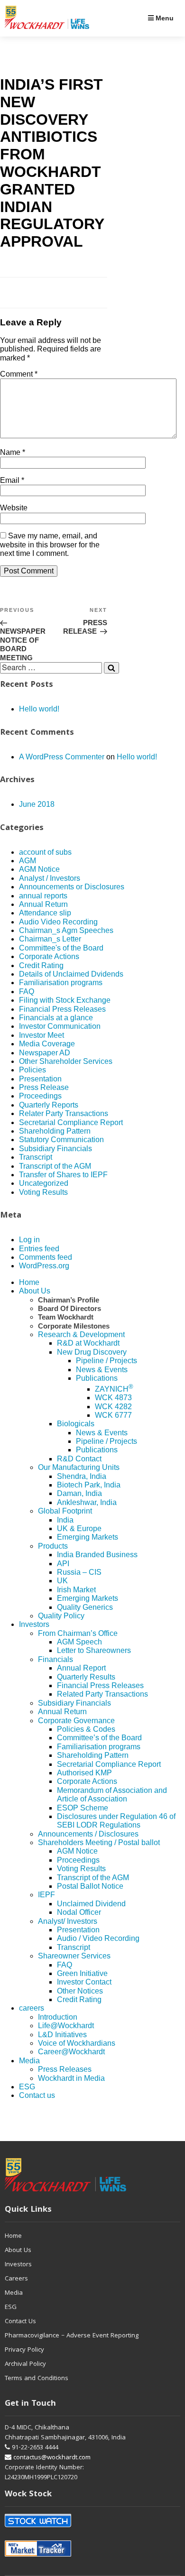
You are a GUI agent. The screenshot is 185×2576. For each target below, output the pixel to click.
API (63, 1564)
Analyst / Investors (50, 878)
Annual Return (43, 904)
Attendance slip (45, 913)
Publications (97, 1378)
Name (13, 452)
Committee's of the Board (61, 948)
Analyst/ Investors (68, 1921)
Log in (29, 1240)
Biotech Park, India (89, 1485)
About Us (35, 1291)
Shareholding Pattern (55, 1131)
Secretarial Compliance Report (71, 1122)
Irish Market (76, 1590)
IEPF (46, 1895)
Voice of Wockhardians (77, 2043)
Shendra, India (82, 1476)
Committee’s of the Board (99, 1738)
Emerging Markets (88, 1537)
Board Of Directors (69, 1308)
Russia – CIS (79, 1572)
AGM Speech (79, 1642)
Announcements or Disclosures (72, 887)
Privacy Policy (24, 2350)
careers (32, 2008)
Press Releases (65, 2069)
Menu (164, 18)
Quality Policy (61, 1616)
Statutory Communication (61, 1140)
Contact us (37, 2095)
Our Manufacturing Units (79, 1467)
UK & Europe (79, 1528)
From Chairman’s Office (78, 1633)
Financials (55, 1659)
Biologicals (76, 1424)
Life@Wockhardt (66, 2026)
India (65, 1520)
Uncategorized (44, 1183)
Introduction (58, 2017)
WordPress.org (44, 1266)
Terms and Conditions (37, 2379)
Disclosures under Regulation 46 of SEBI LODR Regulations (116, 1821)
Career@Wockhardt (71, 2052)
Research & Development (81, 1334)
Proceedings (40, 1096)
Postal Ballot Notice (90, 1886)
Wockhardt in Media (71, 2078)
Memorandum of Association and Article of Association (112, 1795)
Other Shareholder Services (66, 1061)
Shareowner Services (74, 1956)
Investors (34, 1624)
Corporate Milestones (74, 1326)
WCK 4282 (113, 1407)
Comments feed (46, 1257)
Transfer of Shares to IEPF (63, 1175)
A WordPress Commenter (62, 757)
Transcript (36, 1157)
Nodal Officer (79, 1912)
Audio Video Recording (58, 922)
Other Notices (80, 1991)
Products (53, 1546)
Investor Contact (84, 1982)
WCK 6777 (113, 1415)
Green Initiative (82, 1973)
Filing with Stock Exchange (65, 1000)
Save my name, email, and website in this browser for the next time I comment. (50, 545)
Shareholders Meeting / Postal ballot (99, 1842)
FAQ (27, 992)
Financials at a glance (56, 1018)
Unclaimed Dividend (91, 1904)
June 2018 (37, 804)
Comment (19, 374)
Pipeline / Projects (106, 1361)
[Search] (111, 668)
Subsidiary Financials (55, 1149)
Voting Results (43, 1192)
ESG (27, 2087)
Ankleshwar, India (87, 1502)
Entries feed (39, 1249)
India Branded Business (97, 1555)
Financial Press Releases (62, 1009)
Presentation (40, 1079)
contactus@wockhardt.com (51, 2458)
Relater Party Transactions (64, 1113)
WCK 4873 (113, 1398)
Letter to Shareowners (94, 1650)
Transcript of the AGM (55, 1166)
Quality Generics (85, 1607)
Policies (32, 1070)
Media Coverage (47, 1044)
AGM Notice (39, 869)
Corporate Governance (76, 1721)
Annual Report (81, 1668)
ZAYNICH (114, 1389)
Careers (16, 2279)
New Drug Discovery (92, 1352)
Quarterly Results (86, 1677)
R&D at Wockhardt (88, 1343)
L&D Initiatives (62, 2035)
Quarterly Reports (49, 1105)
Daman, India (79, 1493)
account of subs (45, 852)
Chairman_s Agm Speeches (66, 930)
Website (14, 508)
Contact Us (20, 2322)
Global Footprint (65, 1511)
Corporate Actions (49, 956)
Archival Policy (25, 2364)
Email (12, 480)
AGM (28, 861)
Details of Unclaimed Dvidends (71, 974)
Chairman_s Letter (50, 939)
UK (62, 1581)
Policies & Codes (86, 1729)
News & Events (102, 1370)
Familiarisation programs (61, 983)
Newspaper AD (45, 1053)
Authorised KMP (84, 1773)
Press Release (44, 1087)
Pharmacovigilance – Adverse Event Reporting (72, 2336)
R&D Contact (79, 1459)
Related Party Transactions (102, 1694)
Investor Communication (60, 1026)
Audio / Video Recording (98, 1938)
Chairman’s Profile (69, 1300)
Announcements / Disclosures (88, 1834)
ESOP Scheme (83, 1808)
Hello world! (39, 709)
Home (29, 1282)
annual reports (43, 896)
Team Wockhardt (66, 1317)
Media (29, 2061)
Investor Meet (42, 1035)
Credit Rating (41, 965)
